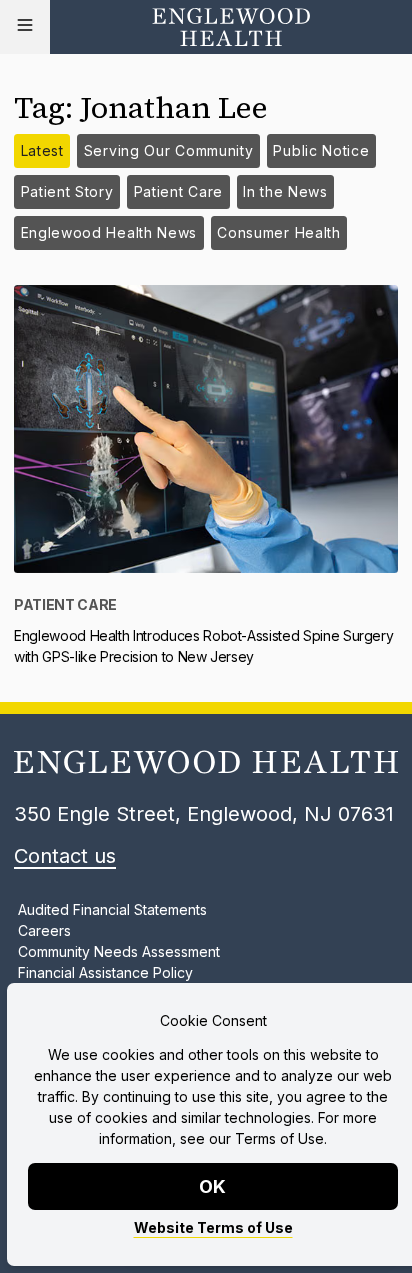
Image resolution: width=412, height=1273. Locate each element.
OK (213, 1186)
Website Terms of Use (213, 1227)
